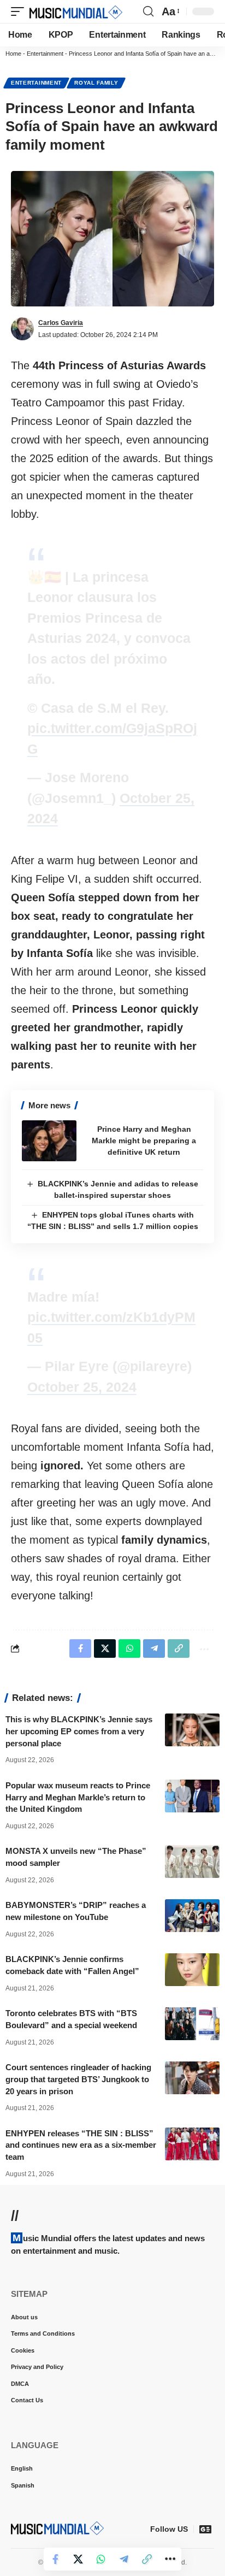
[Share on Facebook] (55, 2559)
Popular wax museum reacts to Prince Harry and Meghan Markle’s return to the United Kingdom (78, 1797)
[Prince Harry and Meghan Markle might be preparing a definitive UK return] (49, 1141)
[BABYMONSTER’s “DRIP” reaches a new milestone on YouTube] (192, 1916)
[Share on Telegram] (124, 2559)
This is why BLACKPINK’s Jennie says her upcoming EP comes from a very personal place (79, 1731)
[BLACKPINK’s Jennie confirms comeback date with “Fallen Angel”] (192, 1970)
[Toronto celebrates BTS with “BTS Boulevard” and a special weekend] (192, 2024)
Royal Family (96, 83)
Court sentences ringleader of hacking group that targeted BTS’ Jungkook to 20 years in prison (78, 2079)
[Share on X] (78, 2559)
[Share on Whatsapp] (101, 2559)
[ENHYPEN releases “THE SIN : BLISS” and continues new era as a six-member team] (192, 2144)
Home (13, 54)
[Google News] (205, 2529)
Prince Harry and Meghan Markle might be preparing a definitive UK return (144, 1141)
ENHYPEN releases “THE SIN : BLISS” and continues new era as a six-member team (81, 2145)
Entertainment (45, 54)
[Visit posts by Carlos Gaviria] (22, 329)
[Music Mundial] (76, 11)
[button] (20, 11)
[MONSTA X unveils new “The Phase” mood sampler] (192, 1862)
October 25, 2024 (82, 1387)
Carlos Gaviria (61, 323)
